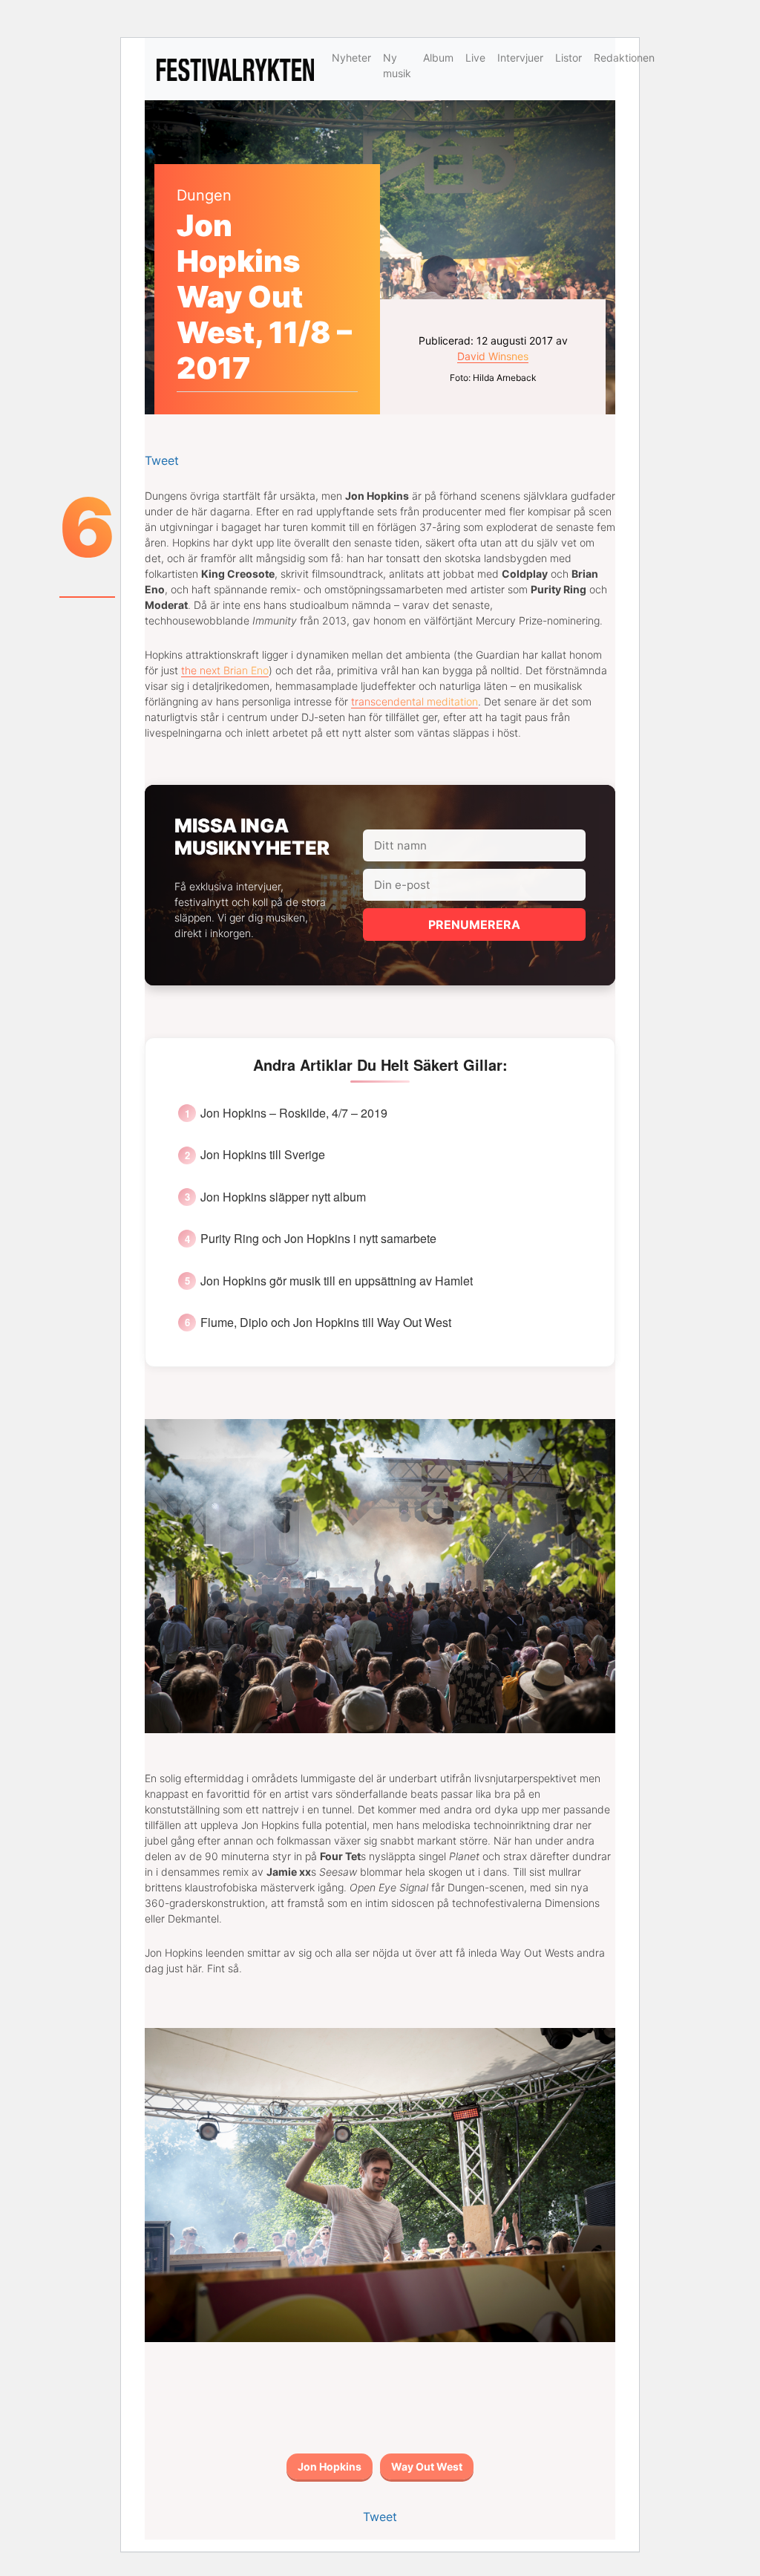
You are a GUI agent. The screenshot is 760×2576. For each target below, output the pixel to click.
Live (475, 58)
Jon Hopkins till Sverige (263, 1155)
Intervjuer (520, 58)
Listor (569, 58)
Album (438, 58)
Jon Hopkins (330, 2466)
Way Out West (427, 2466)
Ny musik (397, 65)
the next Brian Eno (225, 670)
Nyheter (351, 58)
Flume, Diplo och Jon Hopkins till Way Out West (326, 1323)
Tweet (162, 460)
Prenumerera (474, 925)
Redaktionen (624, 58)
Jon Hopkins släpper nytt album (283, 1197)
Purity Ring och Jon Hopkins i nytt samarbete (318, 1239)
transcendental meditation (415, 701)
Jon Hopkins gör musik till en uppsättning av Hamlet (337, 1281)
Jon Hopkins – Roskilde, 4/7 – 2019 (294, 1113)
